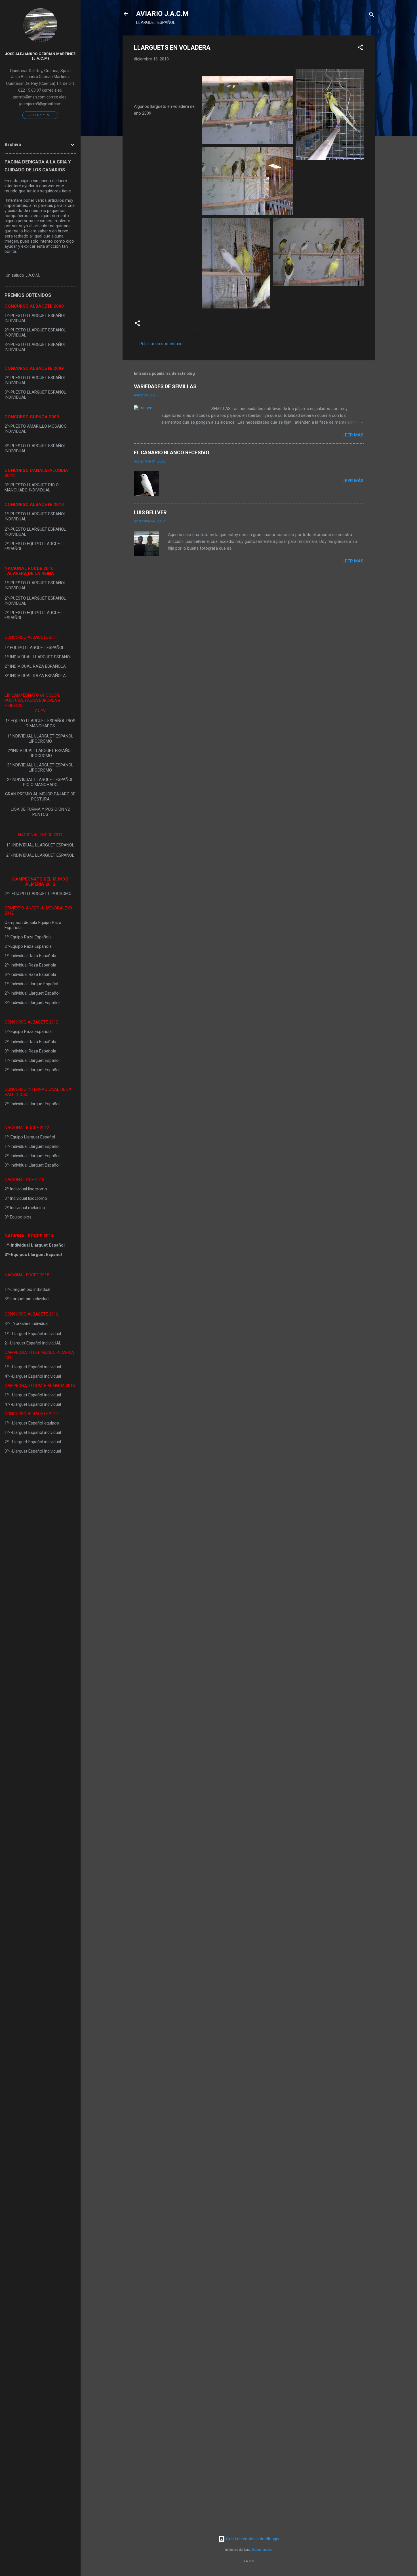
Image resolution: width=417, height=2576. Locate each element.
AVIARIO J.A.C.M (162, 14)
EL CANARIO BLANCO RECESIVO (172, 452)
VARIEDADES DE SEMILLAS (165, 386)
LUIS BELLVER (150, 512)
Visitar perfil (40, 115)
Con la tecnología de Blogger (252, 2539)
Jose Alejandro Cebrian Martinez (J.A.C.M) (40, 56)
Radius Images (262, 2550)
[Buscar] (372, 15)
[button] (360, 48)
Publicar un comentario (161, 344)
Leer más (353, 435)
